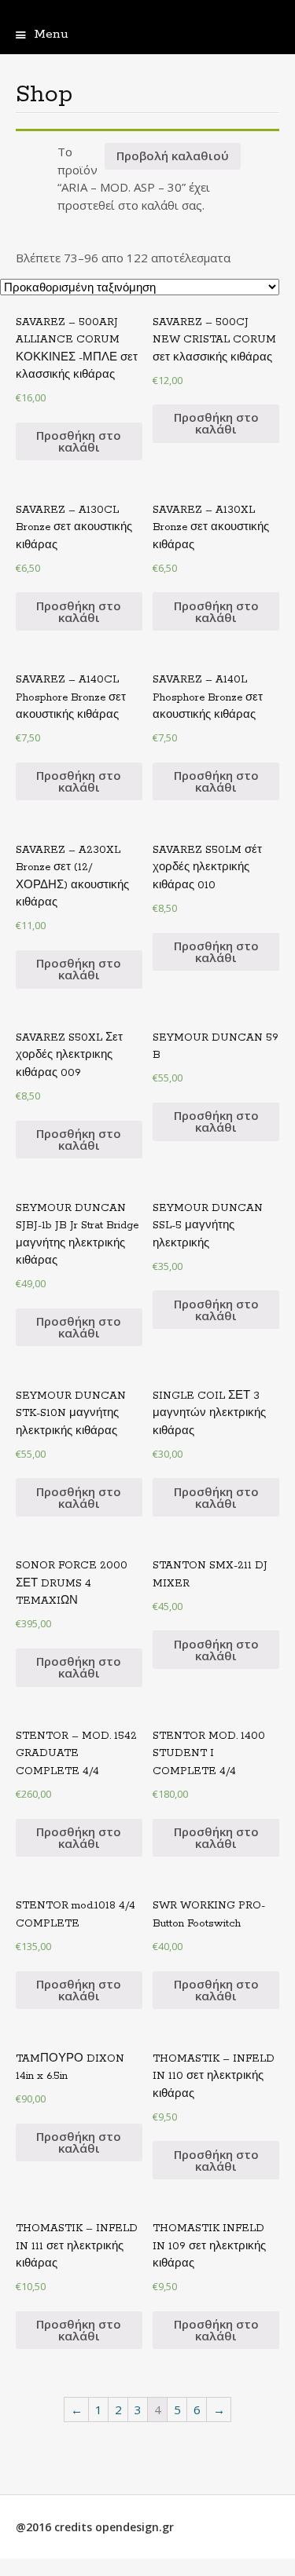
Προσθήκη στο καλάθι (79, 441)
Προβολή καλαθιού (173, 156)
